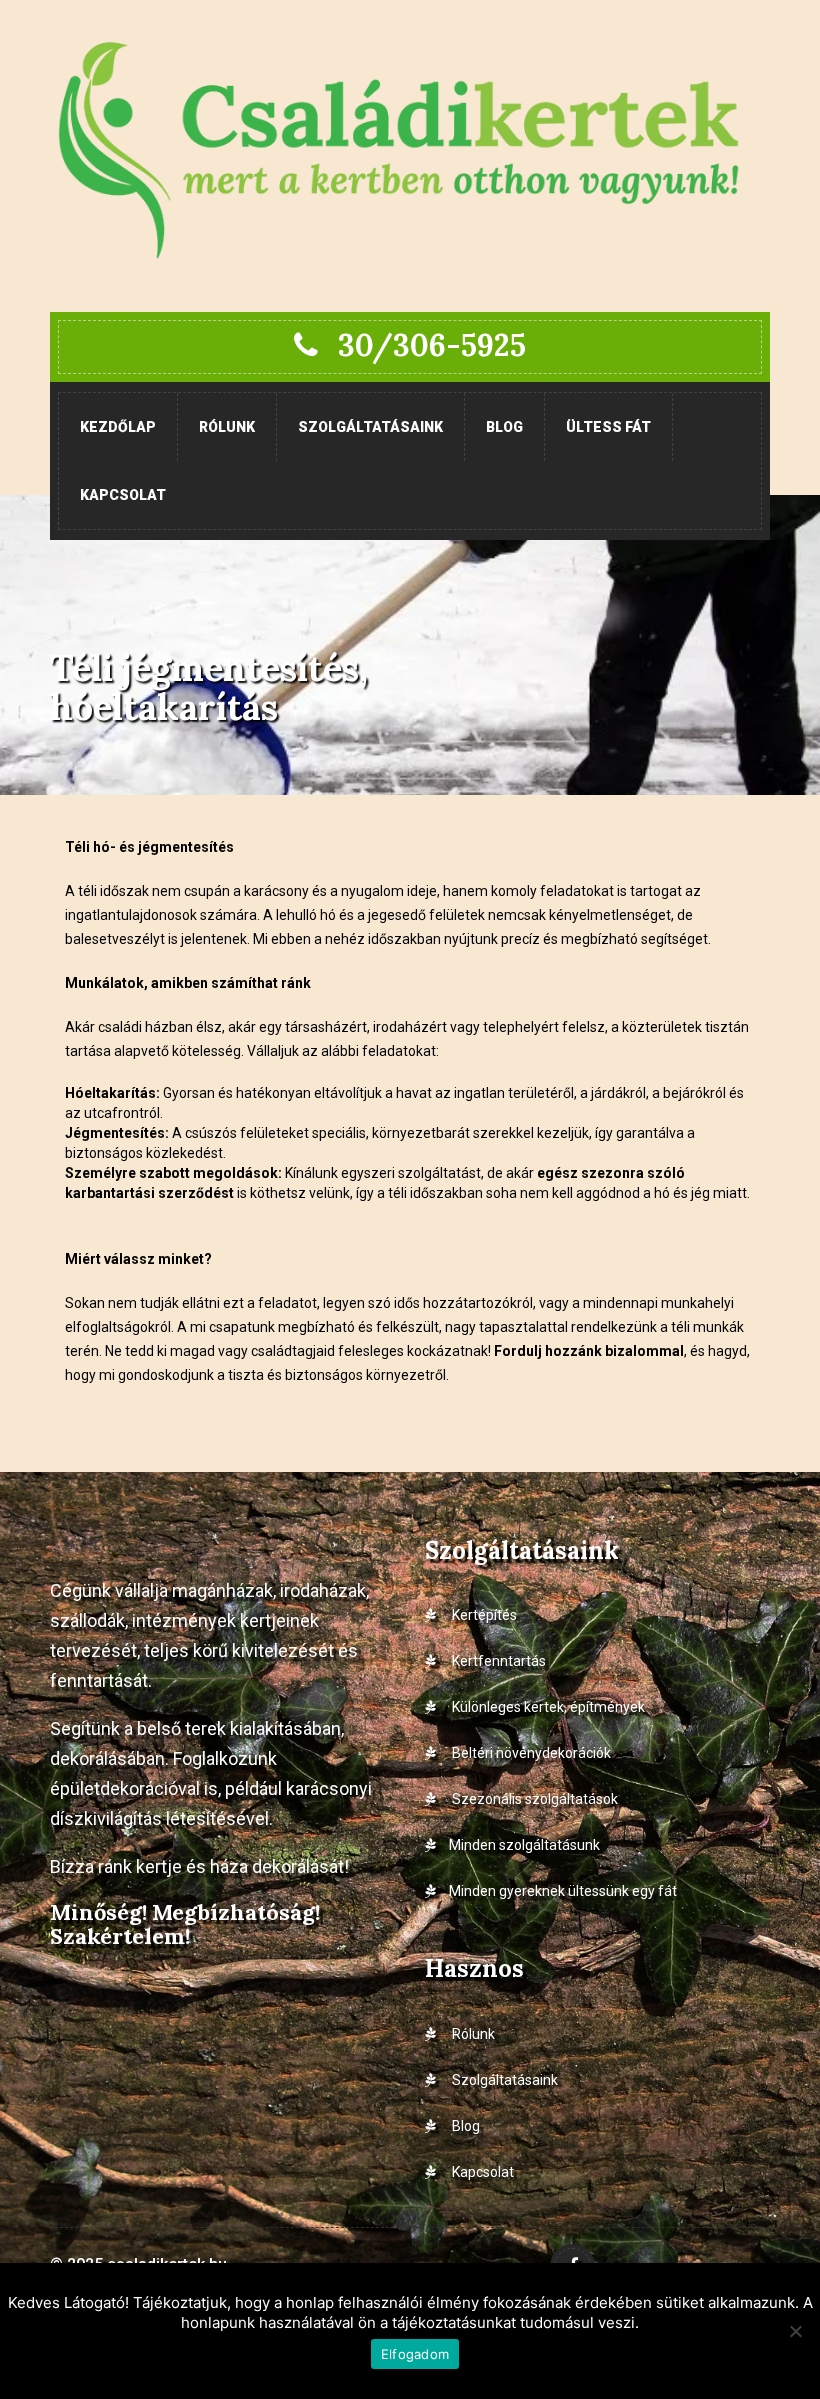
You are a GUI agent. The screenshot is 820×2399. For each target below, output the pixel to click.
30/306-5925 (432, 345)
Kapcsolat (123, 495)
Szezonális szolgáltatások (533, 1799)
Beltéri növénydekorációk (530, 1753)
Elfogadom (415, 2354)
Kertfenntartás (497, 1661)
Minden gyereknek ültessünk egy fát (563, 1891)
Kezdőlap (118, 427)
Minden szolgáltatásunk (524, 1845)
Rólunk (227, 427)
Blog (504, 427)
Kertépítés (483, 1615)
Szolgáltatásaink (370, 427)
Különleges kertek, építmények (547, 1707)
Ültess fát (608, 427)
